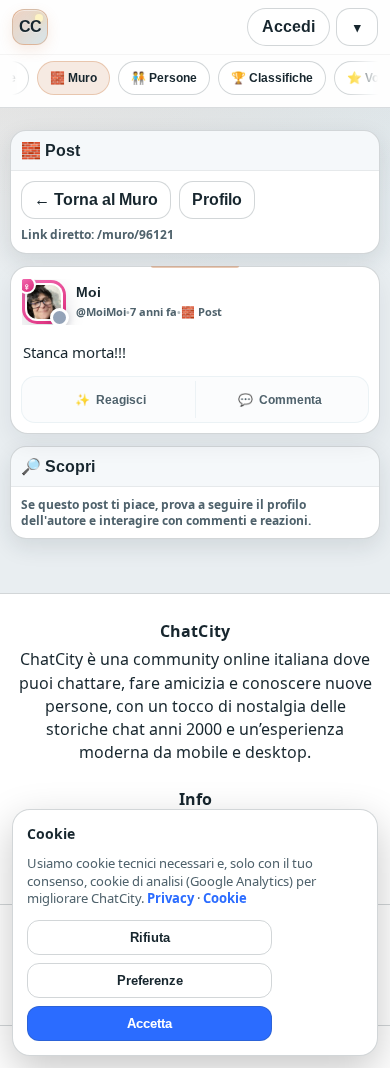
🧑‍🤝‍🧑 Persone (164, 78)
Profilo (217, 199)
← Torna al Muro (96, 199)
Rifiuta (150, 937)
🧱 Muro (73, 78)
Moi (88, 292)
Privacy (170, 898)
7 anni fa (153, 311)
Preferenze (150, 980)
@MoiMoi (101, 312)
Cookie (225, 898)
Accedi (288, 26)
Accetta (149, 1023)
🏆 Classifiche (272, 78)
